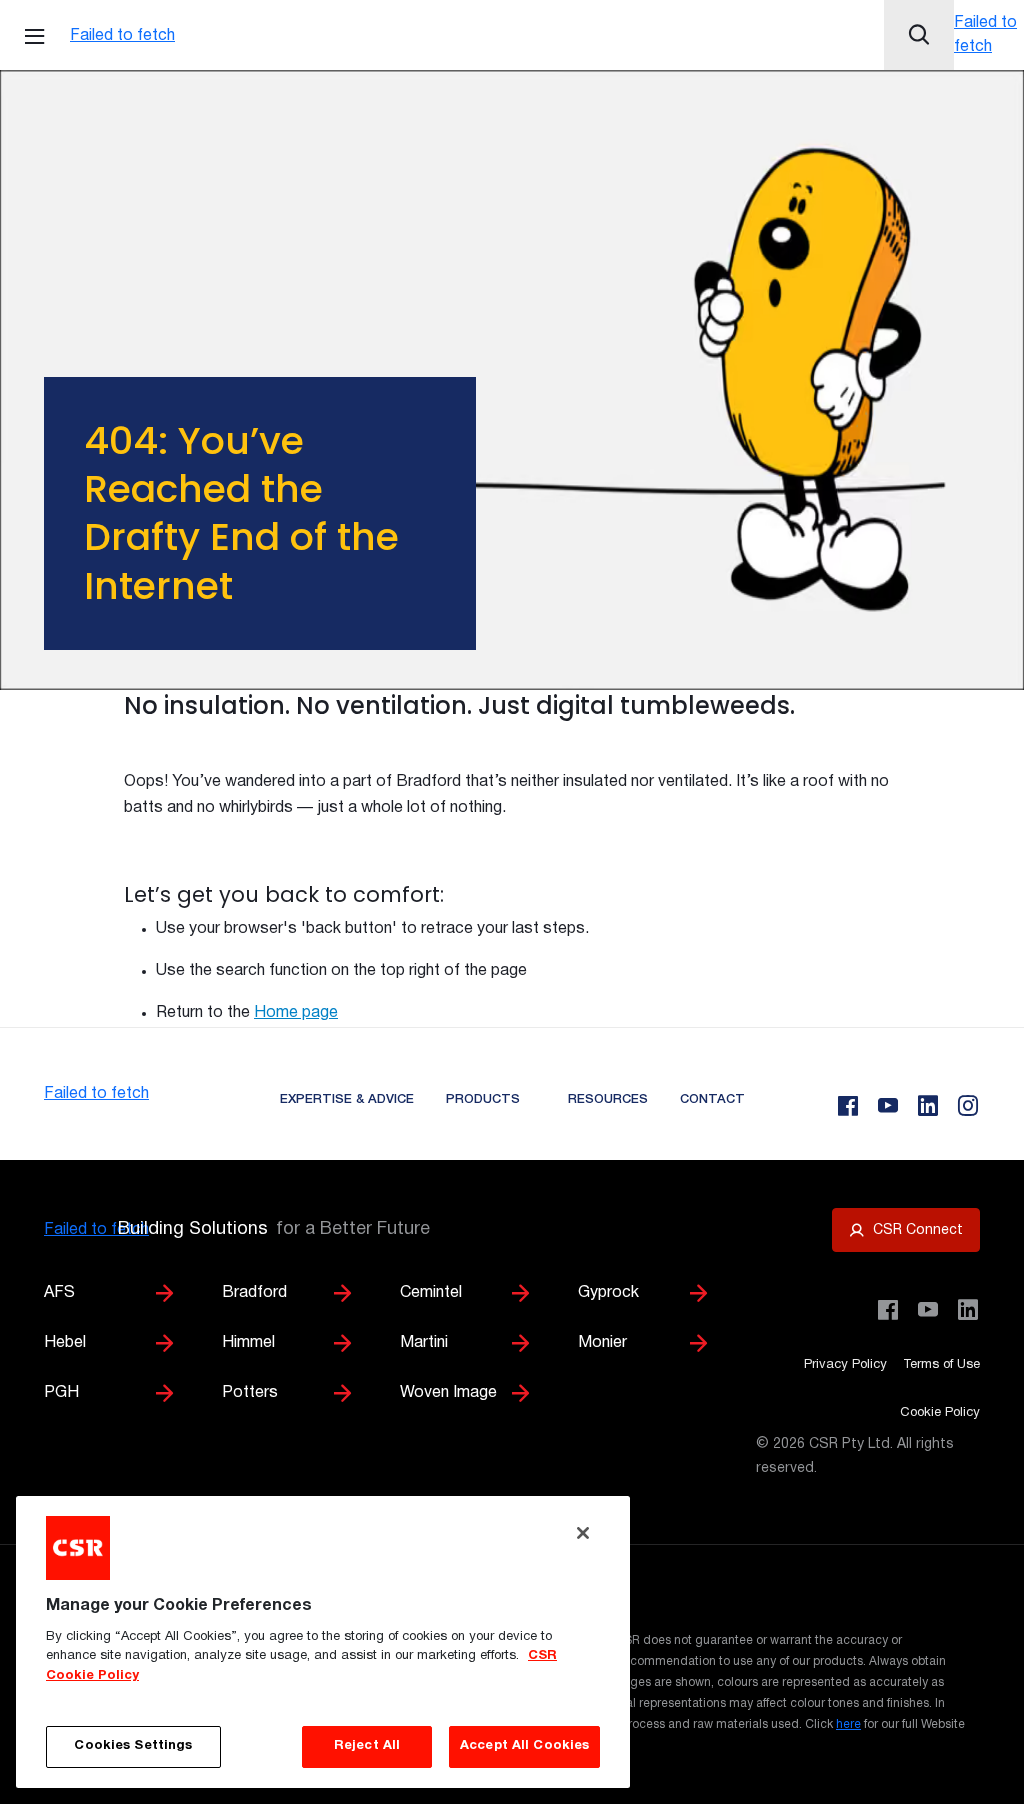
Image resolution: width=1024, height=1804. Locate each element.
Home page (296, 1013)
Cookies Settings (133, 1746)
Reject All (367, 1746)
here (848, 1724)
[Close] (583, 1533)
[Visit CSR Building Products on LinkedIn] (968, 1310)
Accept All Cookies (524, 1746)
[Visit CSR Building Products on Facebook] (888, 1310)
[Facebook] (848, 1106)
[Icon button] (919, 35)
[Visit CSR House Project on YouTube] (928, 1310)
